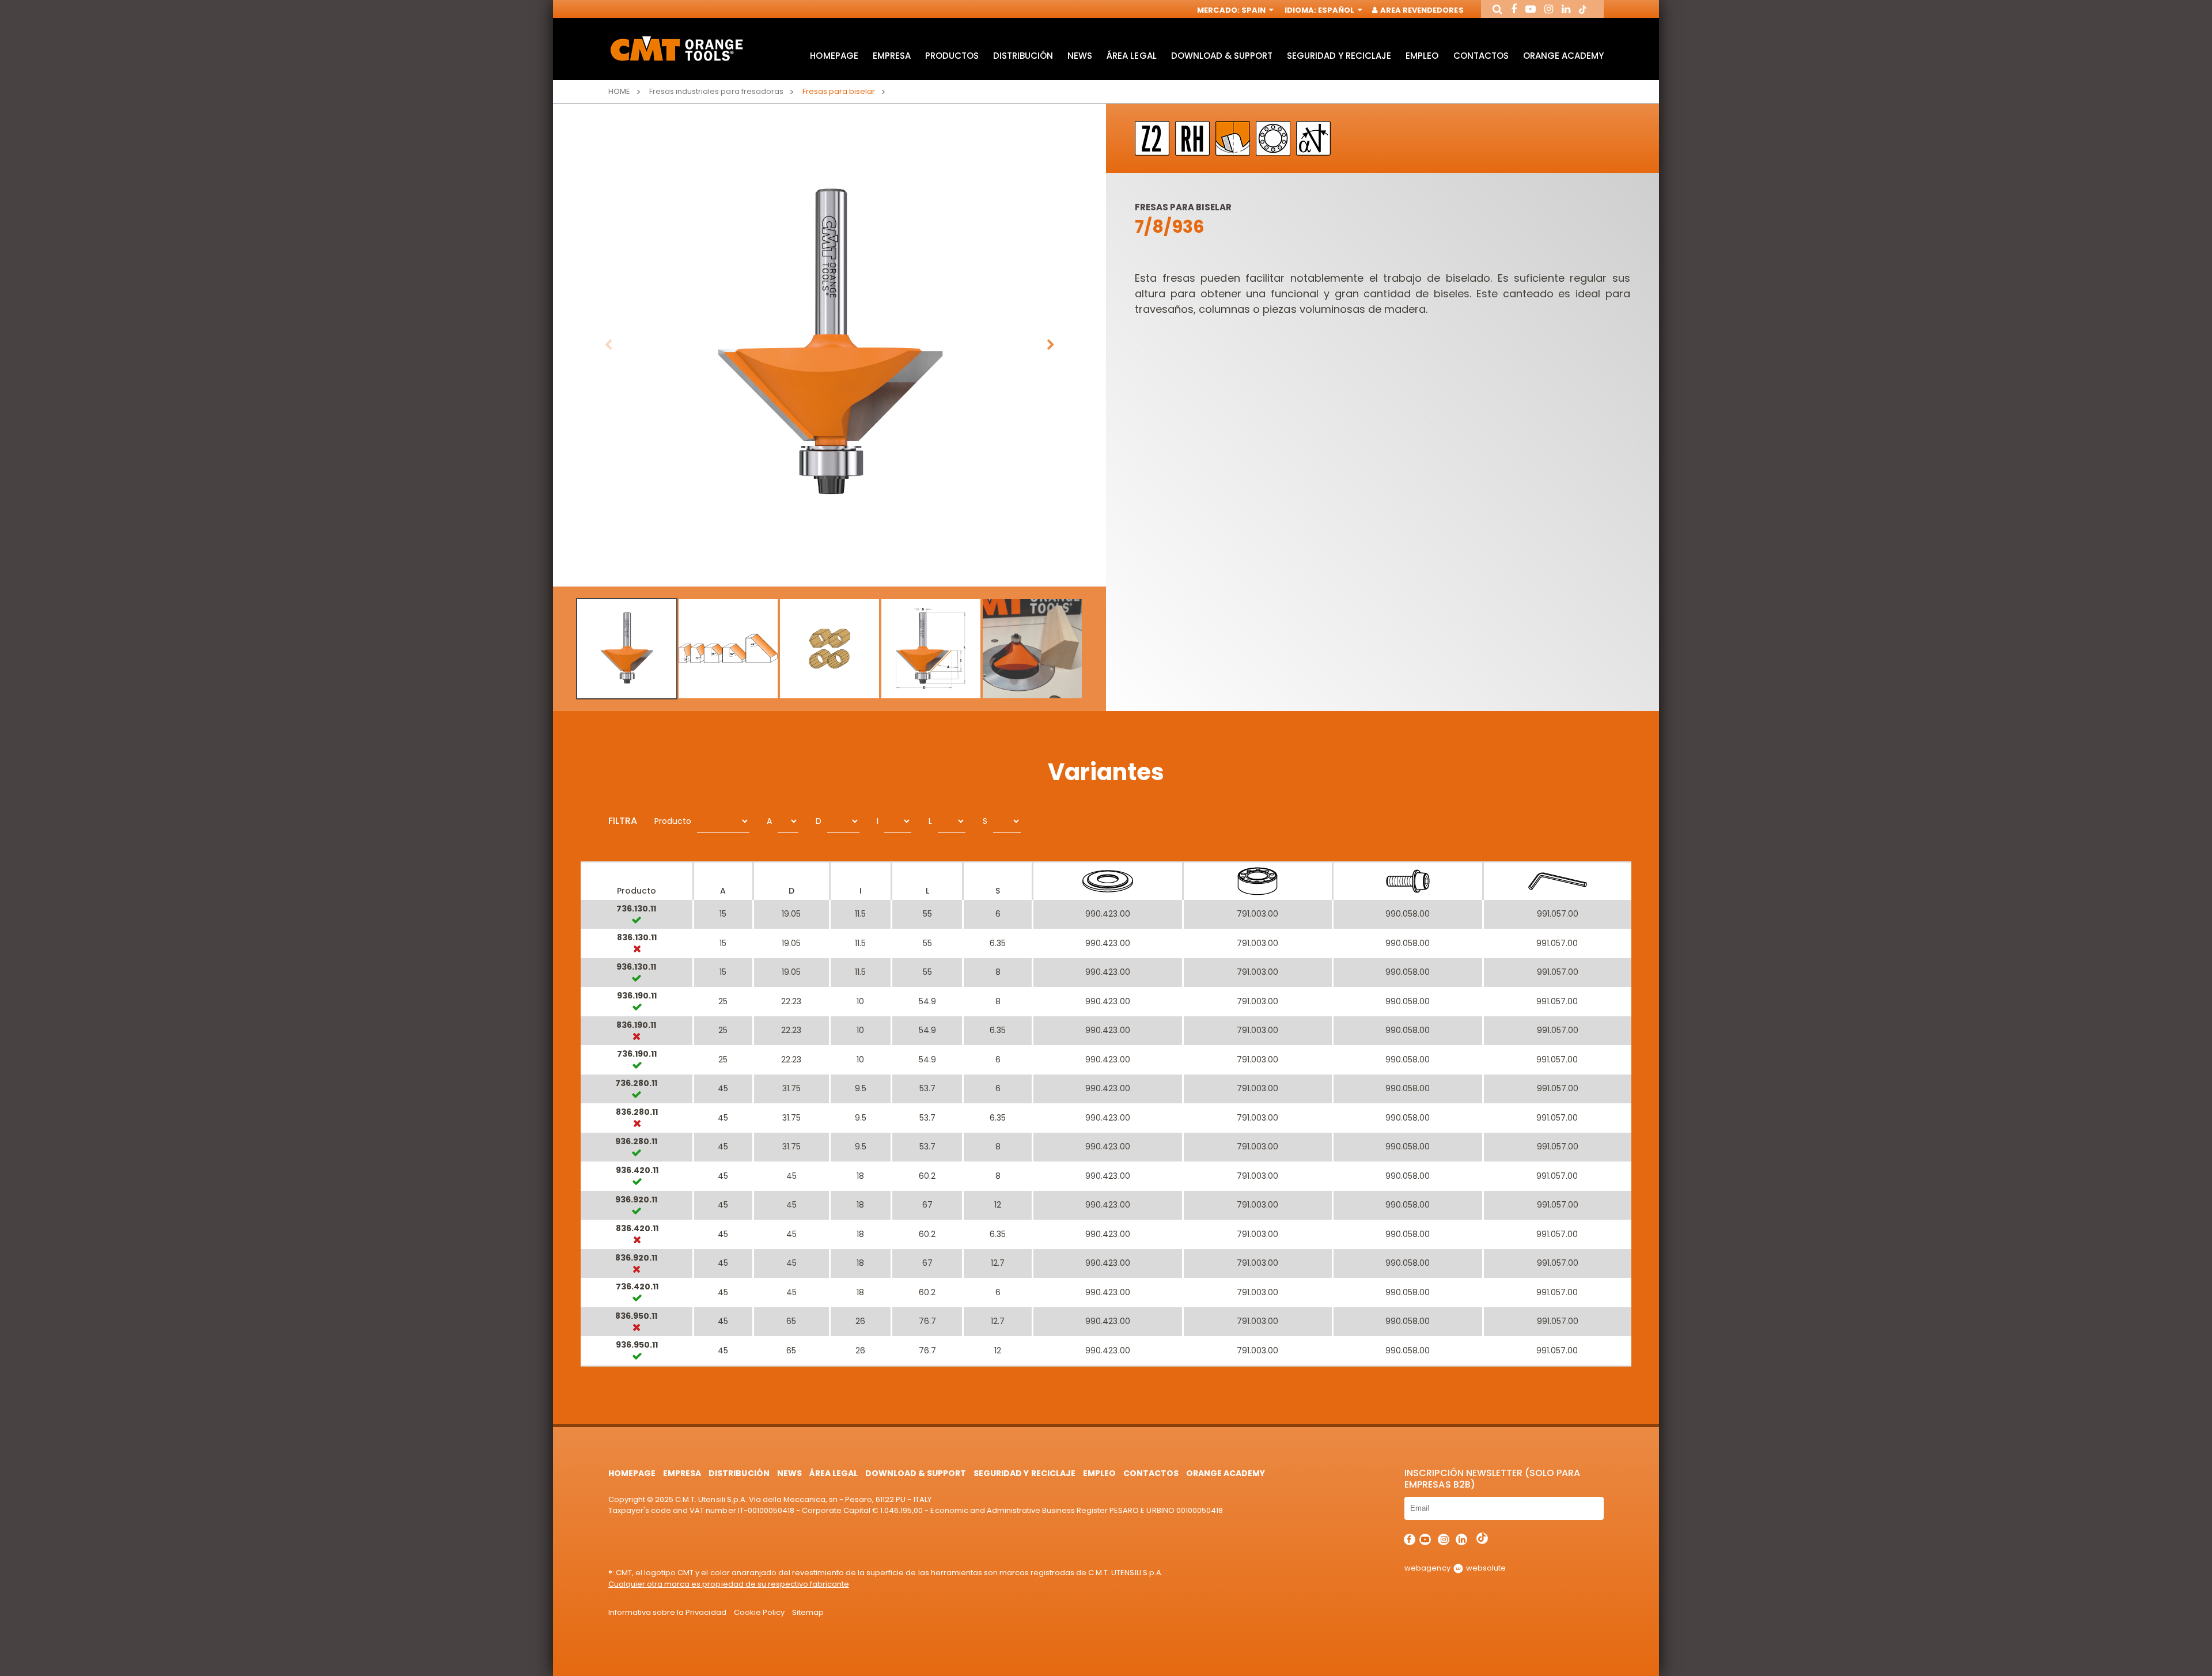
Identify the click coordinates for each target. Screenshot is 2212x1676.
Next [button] (1051, 345)
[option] (829, 345)
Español (1337, 10)
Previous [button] (608, 345)
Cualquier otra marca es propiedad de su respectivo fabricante (729, 1584)
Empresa (892, 56)
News (1080, 56)
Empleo (1422, 56)
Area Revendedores (1421, 10)
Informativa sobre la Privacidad (667, 1612)
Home (619, 91)
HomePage (834, 56)
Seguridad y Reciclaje (1339, 56)
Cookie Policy (759, 1612)
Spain (1254, 10)
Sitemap (808, 1612)
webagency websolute (1455, 1568)
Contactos (1481, 56)
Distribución (1023, 56)
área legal (1131, 56)
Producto (673, 821)
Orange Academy (1563, 56)
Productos (952, 56)
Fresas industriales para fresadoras (716, 91)
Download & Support (1222, 56)
